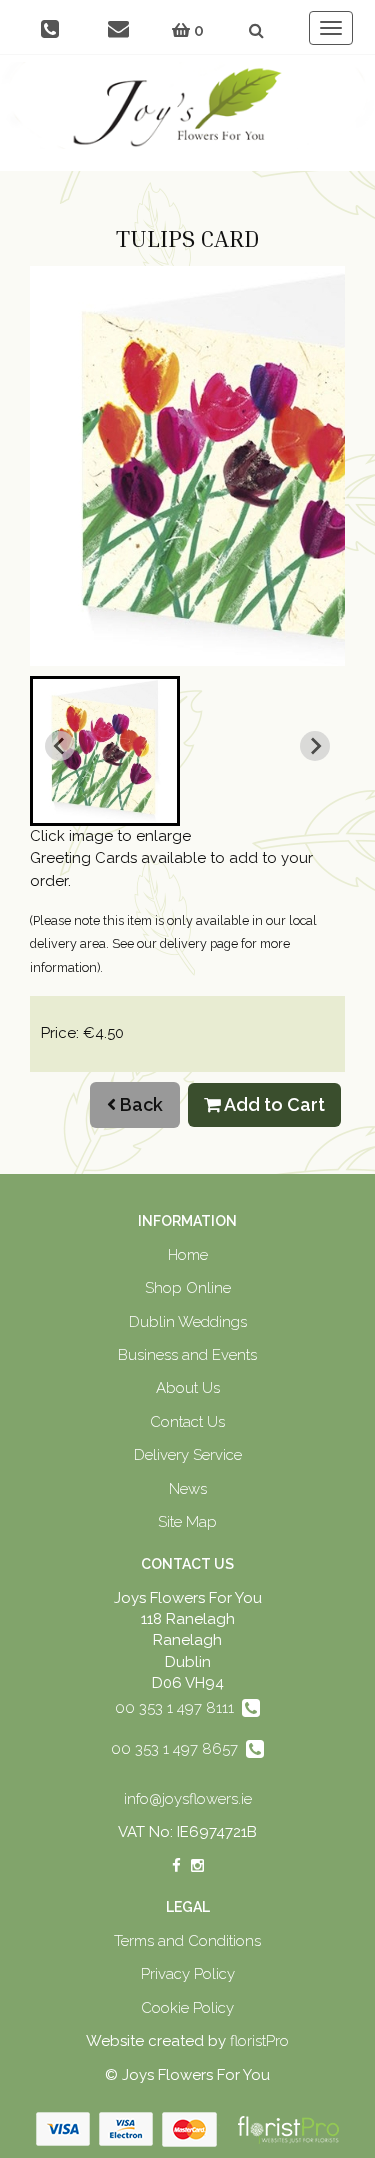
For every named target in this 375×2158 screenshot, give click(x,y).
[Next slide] (315, 746)
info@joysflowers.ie (188, 1799)
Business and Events (187, 1355)
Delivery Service (188, 1455)
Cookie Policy (187, 2008)
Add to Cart (273, 1104)
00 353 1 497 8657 (178, 1749)
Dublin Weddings (188, 1322)
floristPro (259, 2041)
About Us (188, 1388)
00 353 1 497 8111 (178, 1708)
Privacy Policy (188, 1974)
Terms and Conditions (187, 1941)
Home (188, 1255)
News (188, 1489)
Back (139, 1104)
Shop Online (188, 1288)
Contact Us (187, 1422)
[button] (105, 751)
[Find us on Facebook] (176, 1866)
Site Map (187, 1522)
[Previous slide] (60, 746)
